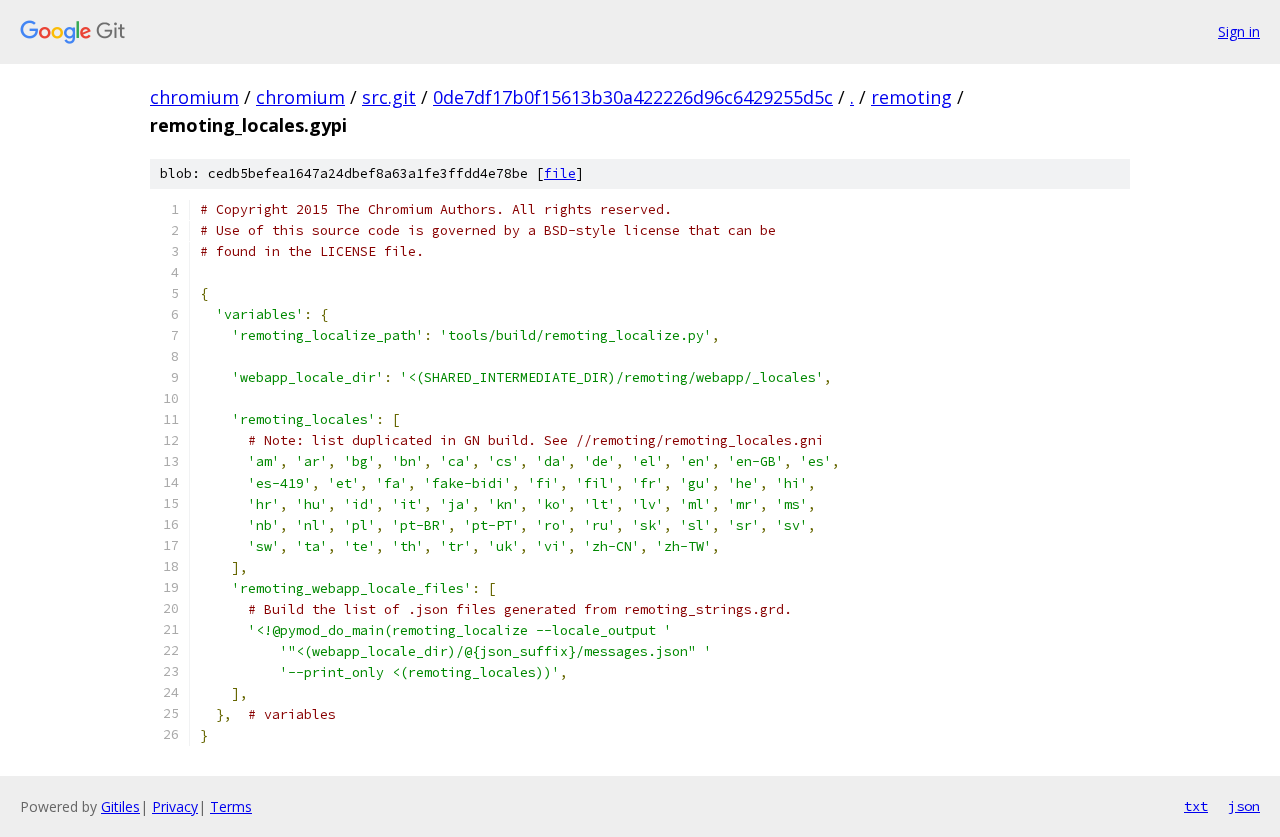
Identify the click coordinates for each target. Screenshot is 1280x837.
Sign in (1239, 31)
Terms (231, 806)
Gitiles (120, 806)
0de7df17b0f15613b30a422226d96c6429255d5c (633, 97)
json (1244, 806)
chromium (194, 97)
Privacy (175, 806)
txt (1196, 806)
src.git (389, 97)
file (560, 173)
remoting (911, 97)
